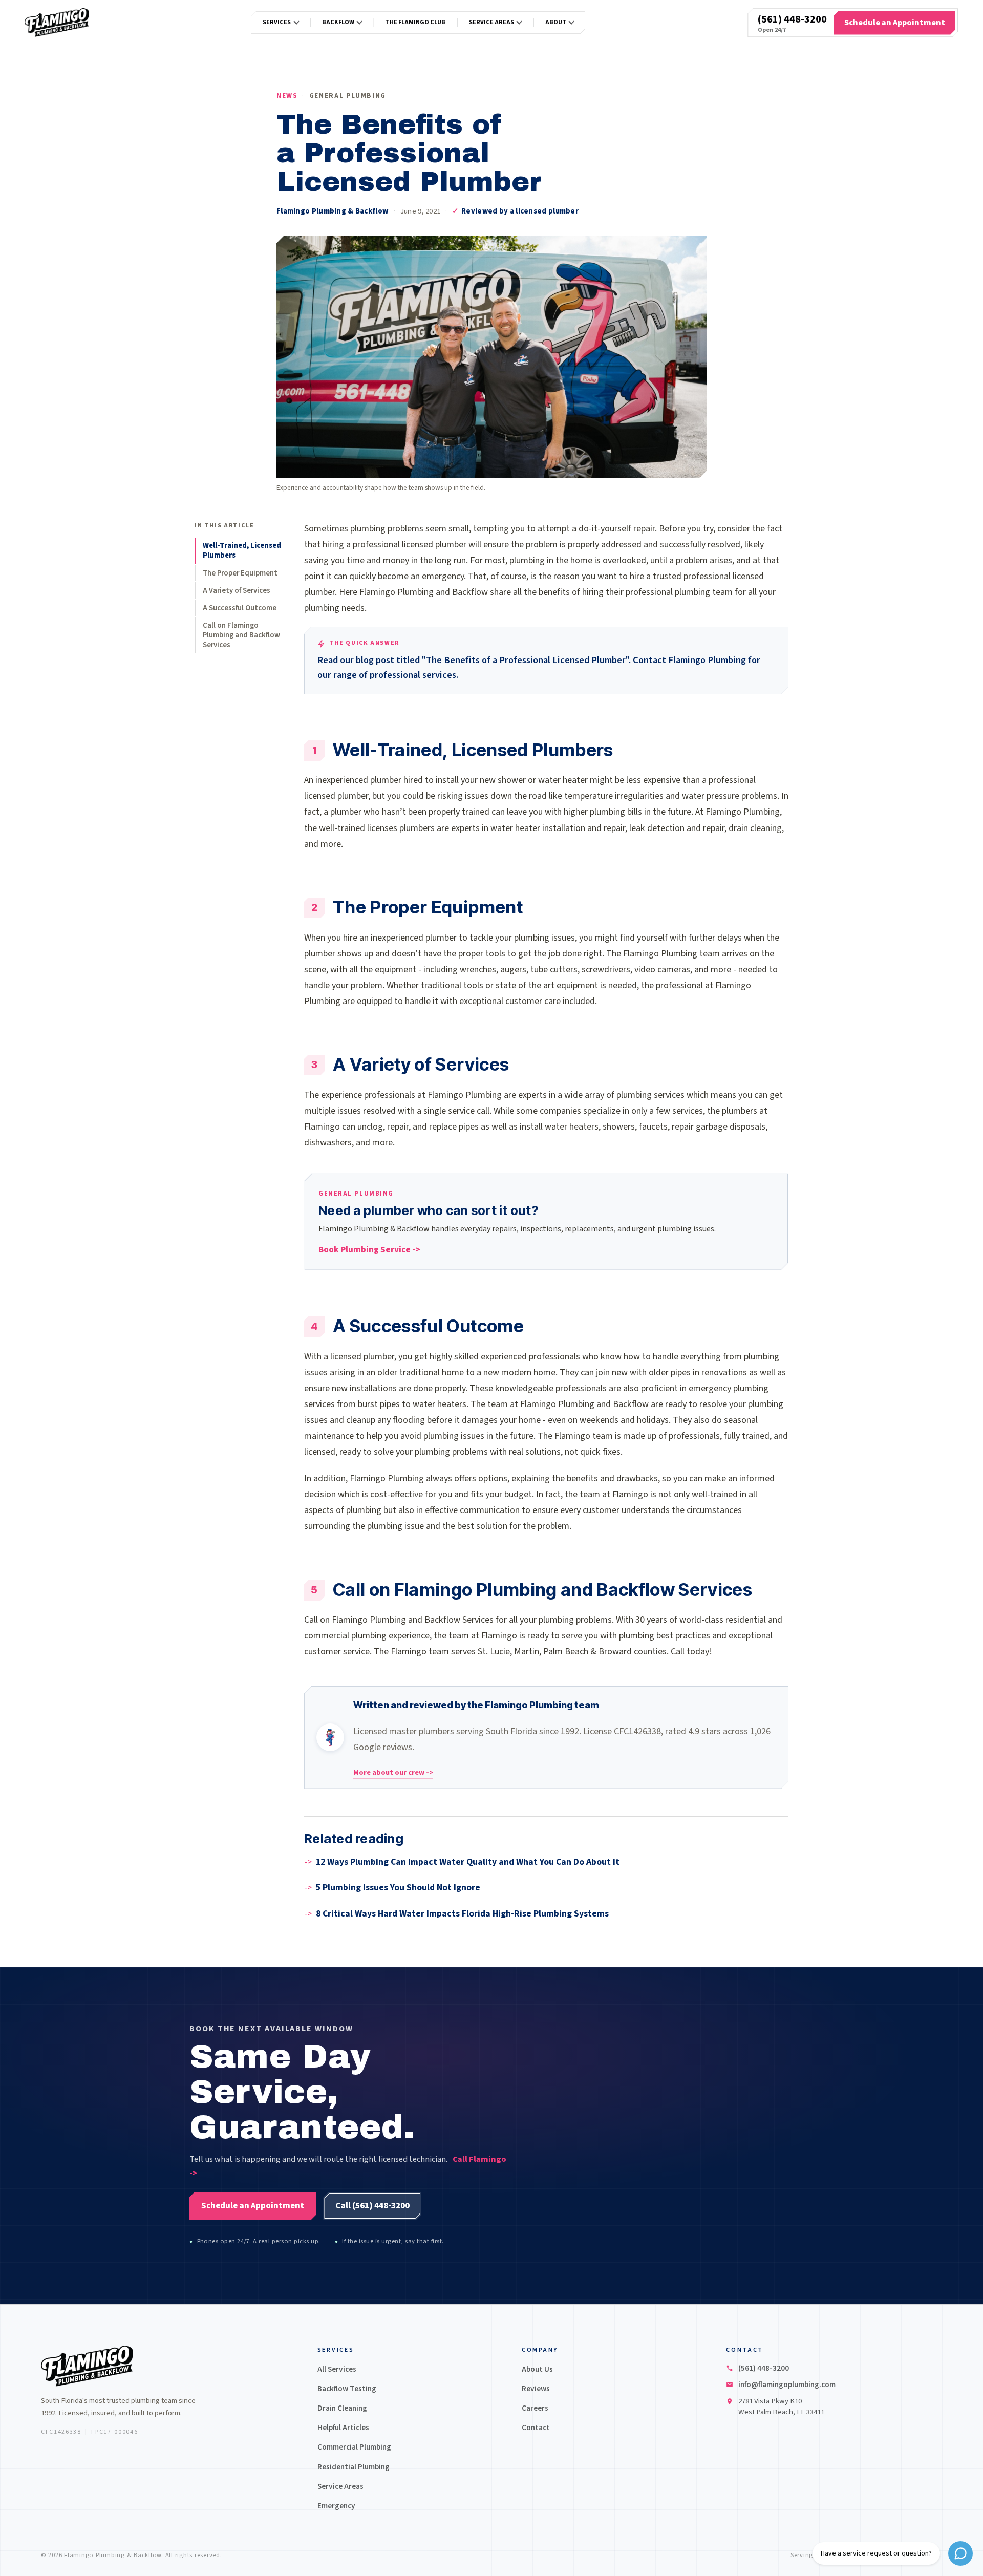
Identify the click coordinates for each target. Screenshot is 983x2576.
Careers (535, 2408)
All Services (337, 2369)
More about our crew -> (393, 1772)
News (287, 95)
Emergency (336, 2506)
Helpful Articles (343, 2428)
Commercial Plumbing (354, 2447)
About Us (537, 2369)
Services (277, 22)
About (556, 22)
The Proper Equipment (240, 573)
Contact (536, 2428)
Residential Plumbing (354, 2467)
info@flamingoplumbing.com (787, 2385)
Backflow (338, 22)
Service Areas (491, 22)
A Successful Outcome (240, 608)
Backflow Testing (347, 2389)
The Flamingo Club (415, 22)
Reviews (536, 2389)
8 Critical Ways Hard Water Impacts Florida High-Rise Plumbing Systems (462, 1914)
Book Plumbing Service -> (369, 1250)
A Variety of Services (237, 591)
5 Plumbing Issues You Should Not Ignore (398, 1888)
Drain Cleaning (342, 2408)
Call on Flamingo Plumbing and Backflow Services (241, 635)
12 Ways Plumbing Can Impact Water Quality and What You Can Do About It (468, 1862)
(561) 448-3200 (792, 19)
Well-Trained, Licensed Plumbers (242, 550)
